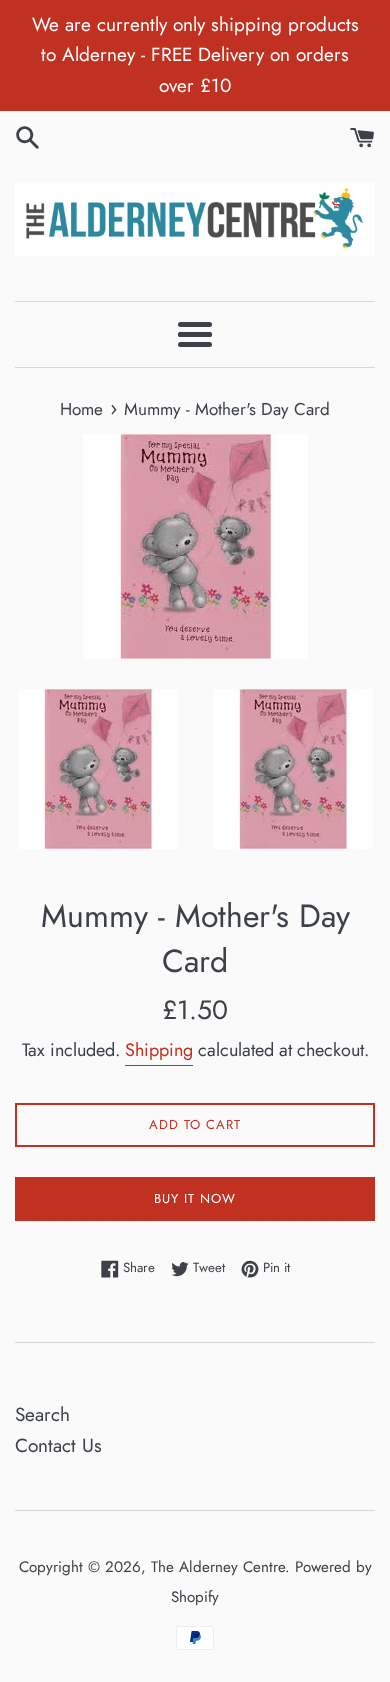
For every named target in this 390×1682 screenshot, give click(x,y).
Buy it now (195, 1198)
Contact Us (58, 1445)
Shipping (159, 1050)
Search (42, 1414)
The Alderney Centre (218, 1567)
